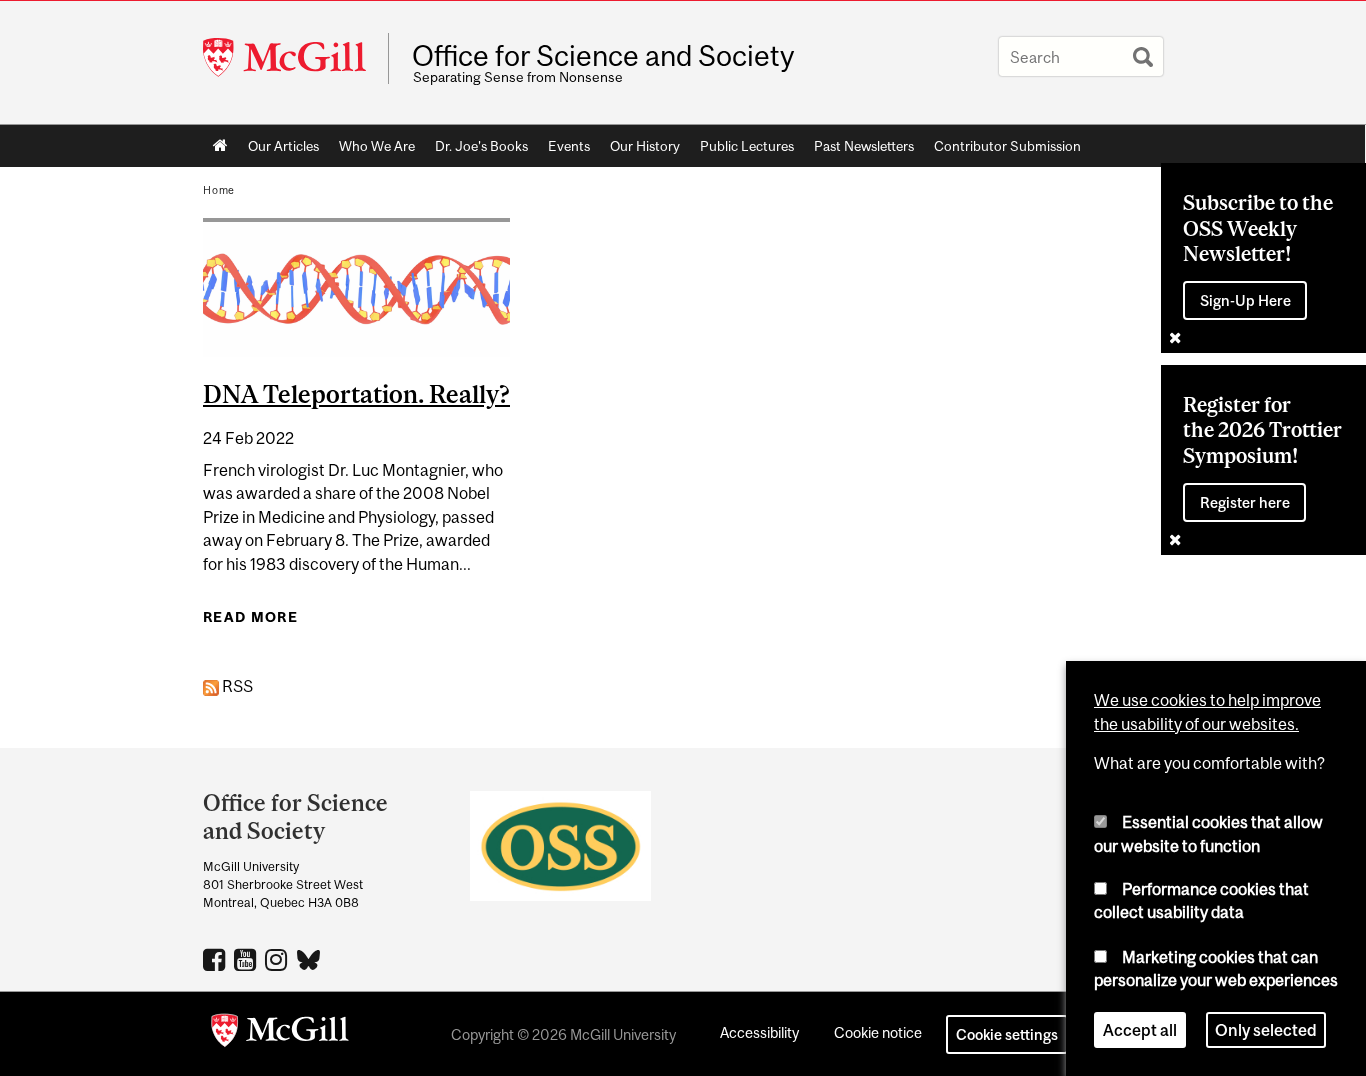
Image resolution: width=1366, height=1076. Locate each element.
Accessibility (759, 1032)
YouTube (247, 959)
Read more (250, 617)
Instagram (278, 959)
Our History (645, 146)
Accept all (1140, 1030)
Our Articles (283, 146)
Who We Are (377, 146)
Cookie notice (878, 1032)
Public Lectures (747, 146)
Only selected (1266, 1030)
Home (220, 146)
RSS (236, 686)
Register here (1245, 502)
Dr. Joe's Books (481, 146)
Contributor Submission (1007, 146)
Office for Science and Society (603, 56)
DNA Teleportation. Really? (356, 394)
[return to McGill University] (280, 1034)
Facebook (216, 959)
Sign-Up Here (1245, 300)
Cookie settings (1007, 1034)
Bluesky (309, 958)
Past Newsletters (864, 146)
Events (569, 146)
